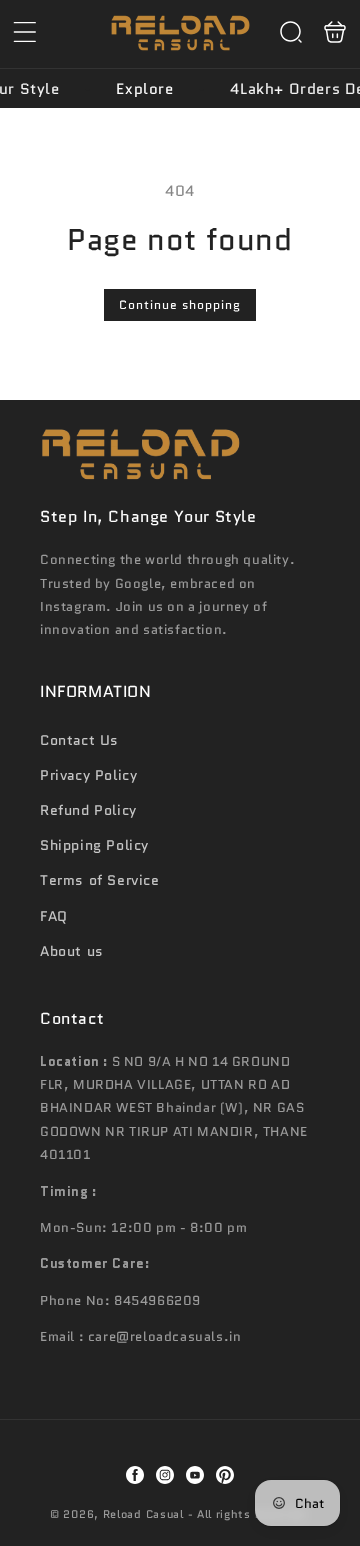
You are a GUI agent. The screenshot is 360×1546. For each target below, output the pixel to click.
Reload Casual (143, 1514)
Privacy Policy (88, 775)
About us (72, 951)
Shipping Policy (94, 845)
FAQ (54, 916)
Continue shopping (180, 304)
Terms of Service (100, 880)
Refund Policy (88, 810)
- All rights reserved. (249, 1514)
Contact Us (79, 740)
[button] (25, 32)
